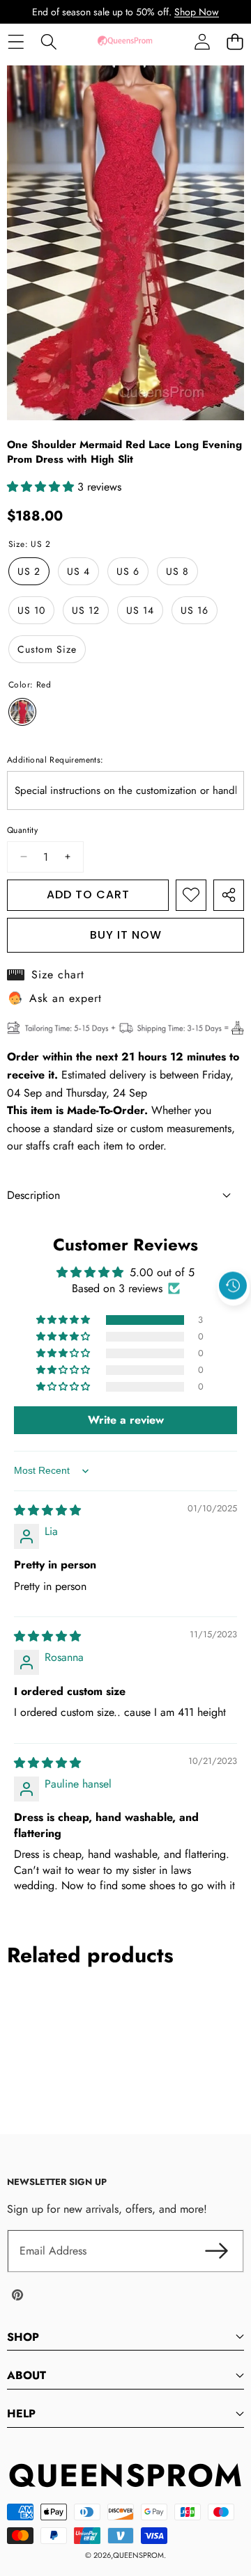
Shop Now (197, 12)
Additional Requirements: (55, 760)
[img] (47, 1510)
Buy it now (126, 935)
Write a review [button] (126, 1420)
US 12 (86, 610)
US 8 (177, 571)
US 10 (31, 610)
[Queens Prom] (125, 41)
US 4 (78, 571)
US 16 (195, 610)
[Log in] (202, 41)
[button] (235, 41)
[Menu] (16, 41)
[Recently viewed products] (233, 1286)
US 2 (29, 571)
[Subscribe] (216, 2251)
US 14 (140, 610)
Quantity (22, 830)
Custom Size (47, 649)
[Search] (48, 41)
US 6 (128, 571)
